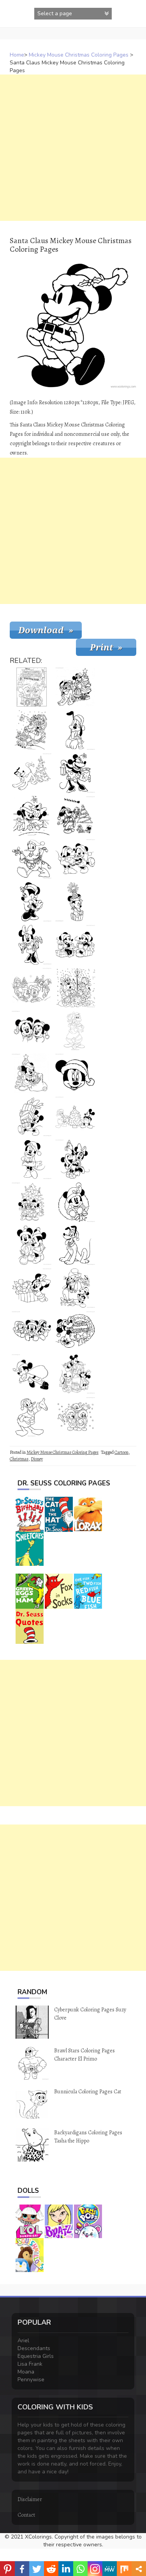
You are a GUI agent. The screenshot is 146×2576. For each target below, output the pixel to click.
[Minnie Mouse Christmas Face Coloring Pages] (75, 1073)
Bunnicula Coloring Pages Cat (88, 2092)
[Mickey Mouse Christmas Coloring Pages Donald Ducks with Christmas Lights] (32, 859)
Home (17, 55)
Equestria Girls (36, 2356)
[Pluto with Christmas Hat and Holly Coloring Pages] (75, 1245)
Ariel (23, 2341)
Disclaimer (30, 2499)
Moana (26, 2372)
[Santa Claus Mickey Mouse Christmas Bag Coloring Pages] (32, 1374)
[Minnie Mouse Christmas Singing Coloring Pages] (75, 773)
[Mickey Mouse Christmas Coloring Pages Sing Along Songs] (32, 687)
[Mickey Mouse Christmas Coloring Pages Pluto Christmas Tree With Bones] (32, 773)
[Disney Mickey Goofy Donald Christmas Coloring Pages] (32, 1331)
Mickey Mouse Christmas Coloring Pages (79, 55)
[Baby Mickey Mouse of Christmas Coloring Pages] (75, 902)
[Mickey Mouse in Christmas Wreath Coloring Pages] (75, 1202)
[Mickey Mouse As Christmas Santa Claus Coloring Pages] (32, 1073)
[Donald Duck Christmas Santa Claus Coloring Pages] (32, 1417)
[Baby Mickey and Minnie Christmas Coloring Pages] (32, 816)
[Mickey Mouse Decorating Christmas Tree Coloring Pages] (75, 816)
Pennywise (31, 2380)
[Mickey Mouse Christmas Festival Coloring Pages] (32, 902)
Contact (26, 2515)
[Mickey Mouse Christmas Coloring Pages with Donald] (75, 1116)
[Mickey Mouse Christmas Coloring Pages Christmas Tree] (75, 687)
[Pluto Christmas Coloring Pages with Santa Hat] (75, 730)
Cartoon (121, 1452)
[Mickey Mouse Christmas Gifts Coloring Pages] (75, 945)
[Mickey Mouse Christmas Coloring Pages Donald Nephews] (75, 988)
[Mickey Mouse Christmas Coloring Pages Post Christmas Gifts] (75, 1374)
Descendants (34, 2348)
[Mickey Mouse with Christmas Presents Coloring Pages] (32, 1116)
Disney (37, 1459)
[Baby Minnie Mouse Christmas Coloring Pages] (32, 1288)
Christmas (19, 1459)
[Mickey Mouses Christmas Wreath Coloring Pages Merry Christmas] (75, 1331)
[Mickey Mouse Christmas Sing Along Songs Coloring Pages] (32, 1202)
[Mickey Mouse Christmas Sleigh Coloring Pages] (32, 730)
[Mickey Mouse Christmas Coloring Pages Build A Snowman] (75, 1288)
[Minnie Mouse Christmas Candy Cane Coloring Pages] (32, 945)
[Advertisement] (73, 148)
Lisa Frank (30, 2364)
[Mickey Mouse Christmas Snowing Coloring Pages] (75, 1417)
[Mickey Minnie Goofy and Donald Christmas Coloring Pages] (32, 988)
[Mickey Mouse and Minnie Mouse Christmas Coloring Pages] (32, 1030)
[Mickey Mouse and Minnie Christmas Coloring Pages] (32, 1245)
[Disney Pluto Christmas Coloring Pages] (75, 1030)
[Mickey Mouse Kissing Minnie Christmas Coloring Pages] (75, 1159)
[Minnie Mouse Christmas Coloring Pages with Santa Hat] (32, 1159)
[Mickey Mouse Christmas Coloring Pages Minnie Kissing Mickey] (75, 859)
